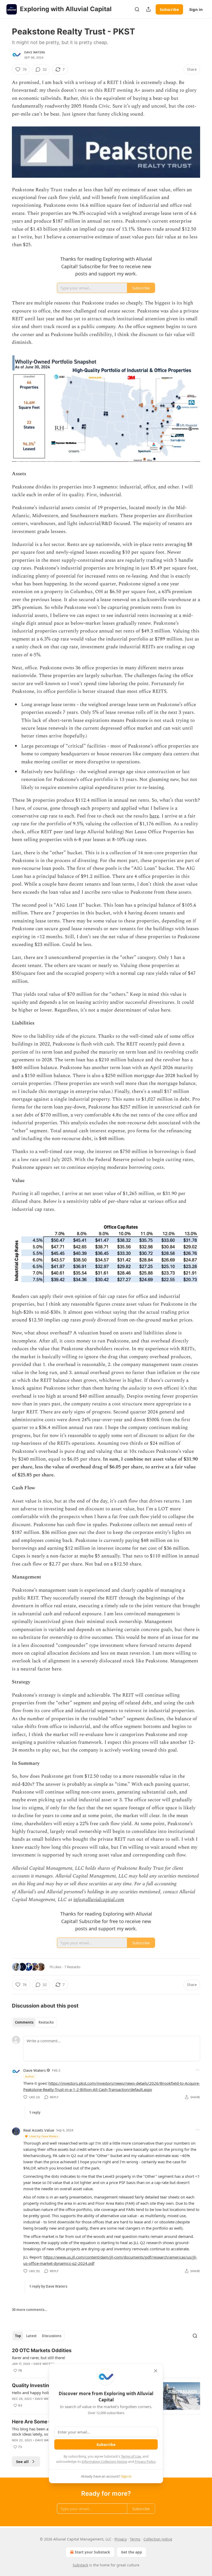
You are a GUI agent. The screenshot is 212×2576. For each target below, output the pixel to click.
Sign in (196, 9)
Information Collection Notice (104, 2461)
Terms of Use (131, 2456)
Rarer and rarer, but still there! (39, 2358)
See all (22, 2461)
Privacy (121, 2539)
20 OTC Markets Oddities (42, 2350)
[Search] (137, 9)
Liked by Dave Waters (44, 2136)
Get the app (131, 2552)
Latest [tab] (31, 2336)
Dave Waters (35, 52)
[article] (106, 2360)
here (154, 816)
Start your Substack (92, 2552)
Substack (80, 2565)
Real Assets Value (39, 2130)
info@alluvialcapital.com (99, 1900)
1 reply (35, 2112)
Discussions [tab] (52, 2336)
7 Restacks (72, 1967)
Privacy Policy (145, 2461)
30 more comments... (30, 2310)
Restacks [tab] (46, 2022)
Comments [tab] (24, 2022)
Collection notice (158, 2539)
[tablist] (34, 2022)
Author (30, 2076)
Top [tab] (18, 2336)
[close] (156, 2371)
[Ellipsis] (198, 2070)
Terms (135, 2539)
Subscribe (169, 9)
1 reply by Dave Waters (48, 2286)
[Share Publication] (148, 9)
